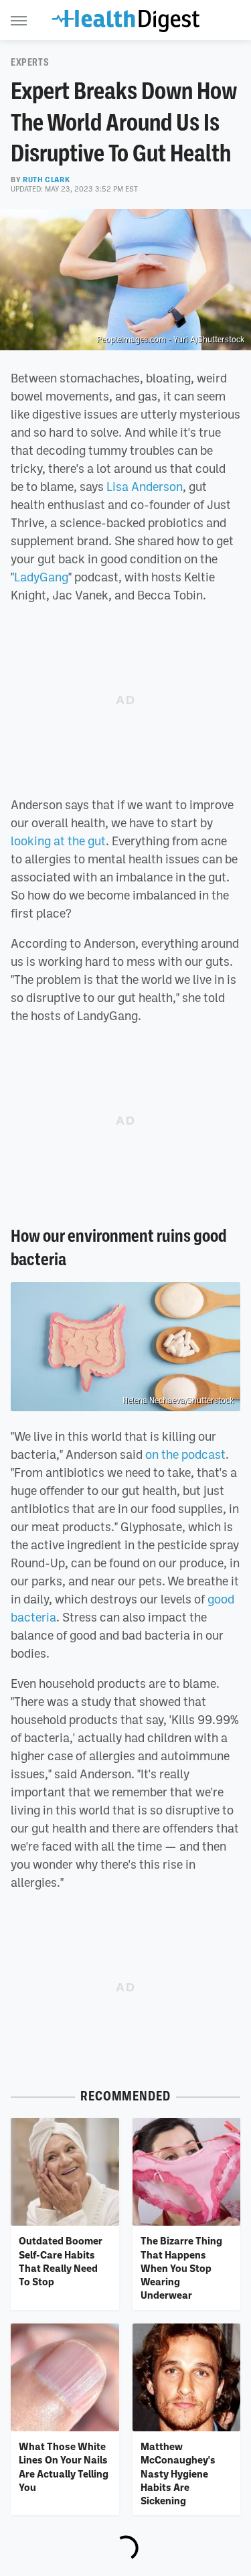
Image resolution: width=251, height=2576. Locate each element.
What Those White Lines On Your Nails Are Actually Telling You (64, 2466)
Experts (30, 62)
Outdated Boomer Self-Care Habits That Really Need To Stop (61, 2261)
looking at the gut (58, 841)
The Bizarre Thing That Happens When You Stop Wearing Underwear (181, 2268)
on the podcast (185, 1454)
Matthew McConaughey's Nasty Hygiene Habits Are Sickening (178, 2473)
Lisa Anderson (145, 486)
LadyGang (41, 577)
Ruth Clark (46, 180)
